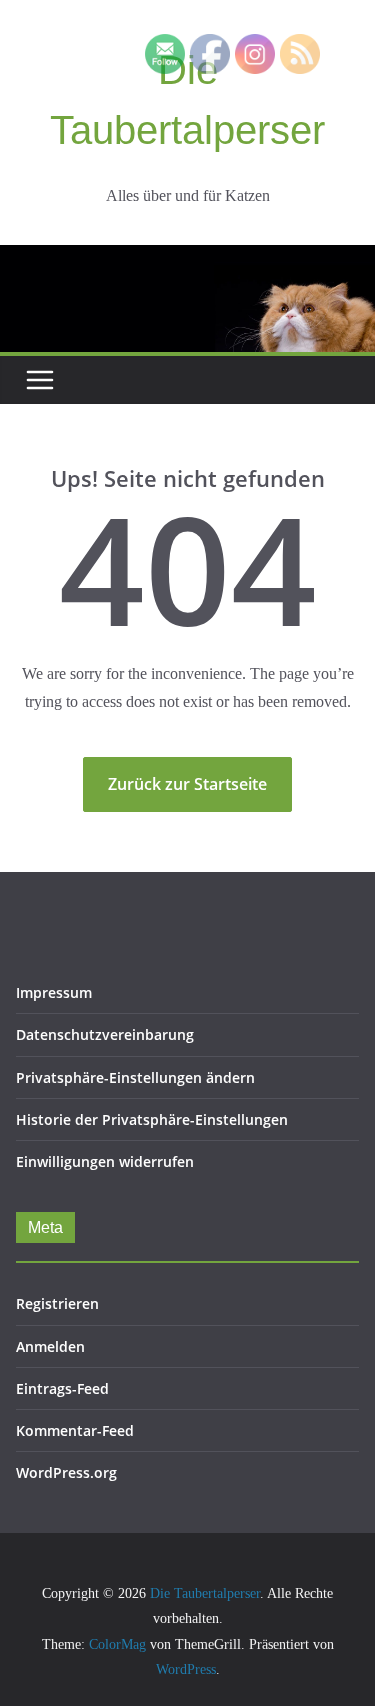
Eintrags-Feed (62, 1388)
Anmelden (50, 1346)
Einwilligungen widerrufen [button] (105, 1161)
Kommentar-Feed (75, 1430)
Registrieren (57, 1303)
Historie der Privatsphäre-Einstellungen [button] (152, 1119)
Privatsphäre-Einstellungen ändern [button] (135, 1077)
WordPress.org (66, 1472)
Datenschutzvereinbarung (105, 1034)
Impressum (54, 992)
